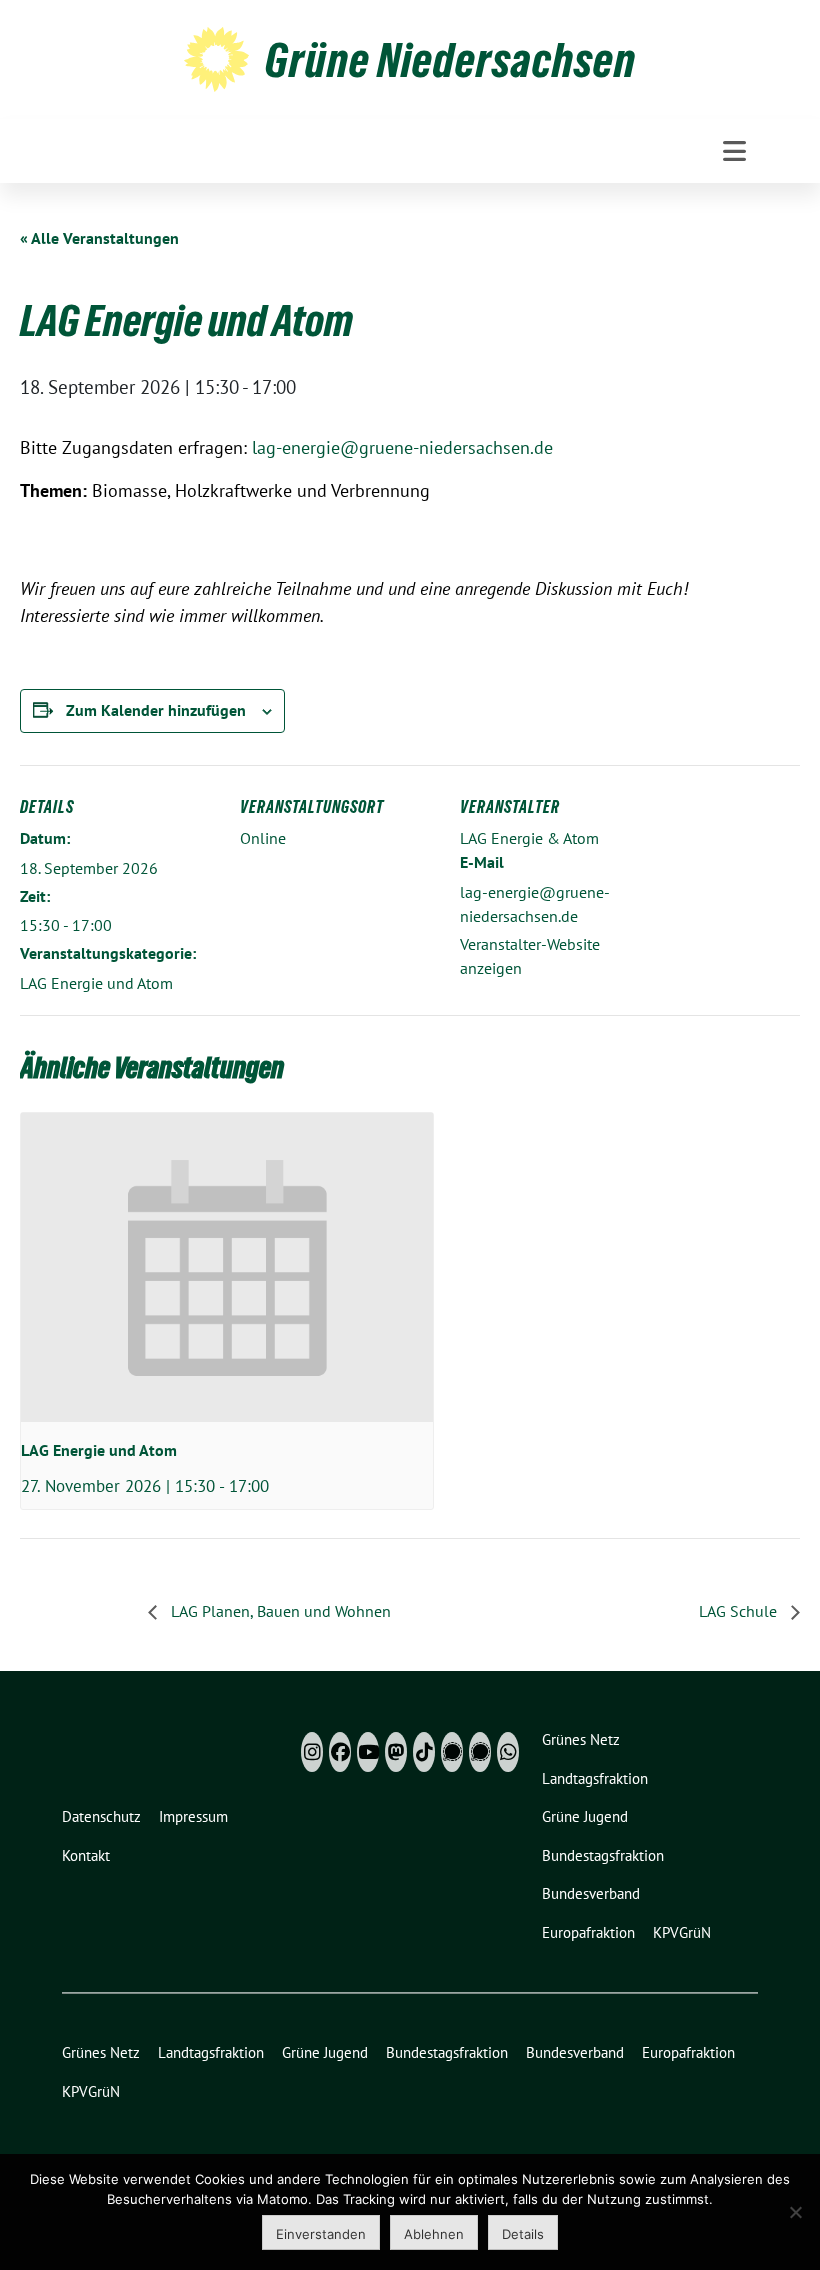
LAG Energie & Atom (529, 838)
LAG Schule (740, 1611)
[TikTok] (424, 1752)
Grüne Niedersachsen (450, 60)
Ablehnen (434, 2234)
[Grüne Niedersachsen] (216, 57)
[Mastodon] (396, 1752)
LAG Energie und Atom (96, 983)
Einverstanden (321, 2234)
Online (263, 838)
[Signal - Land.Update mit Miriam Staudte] (480, 1752)
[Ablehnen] (795, 2212)
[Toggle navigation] (734, 151)
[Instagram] (312, 1752)
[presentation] (227, 1267)
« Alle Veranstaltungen (99, 238)
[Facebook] (340, 1752)
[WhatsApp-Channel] (508, 1752)
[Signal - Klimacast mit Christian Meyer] (452, 1752)
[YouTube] (368, 1752)
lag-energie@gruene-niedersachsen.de (402, 447)
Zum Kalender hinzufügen (156, 710)
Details (523, 2234)
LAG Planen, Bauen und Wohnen (279, 1611)
